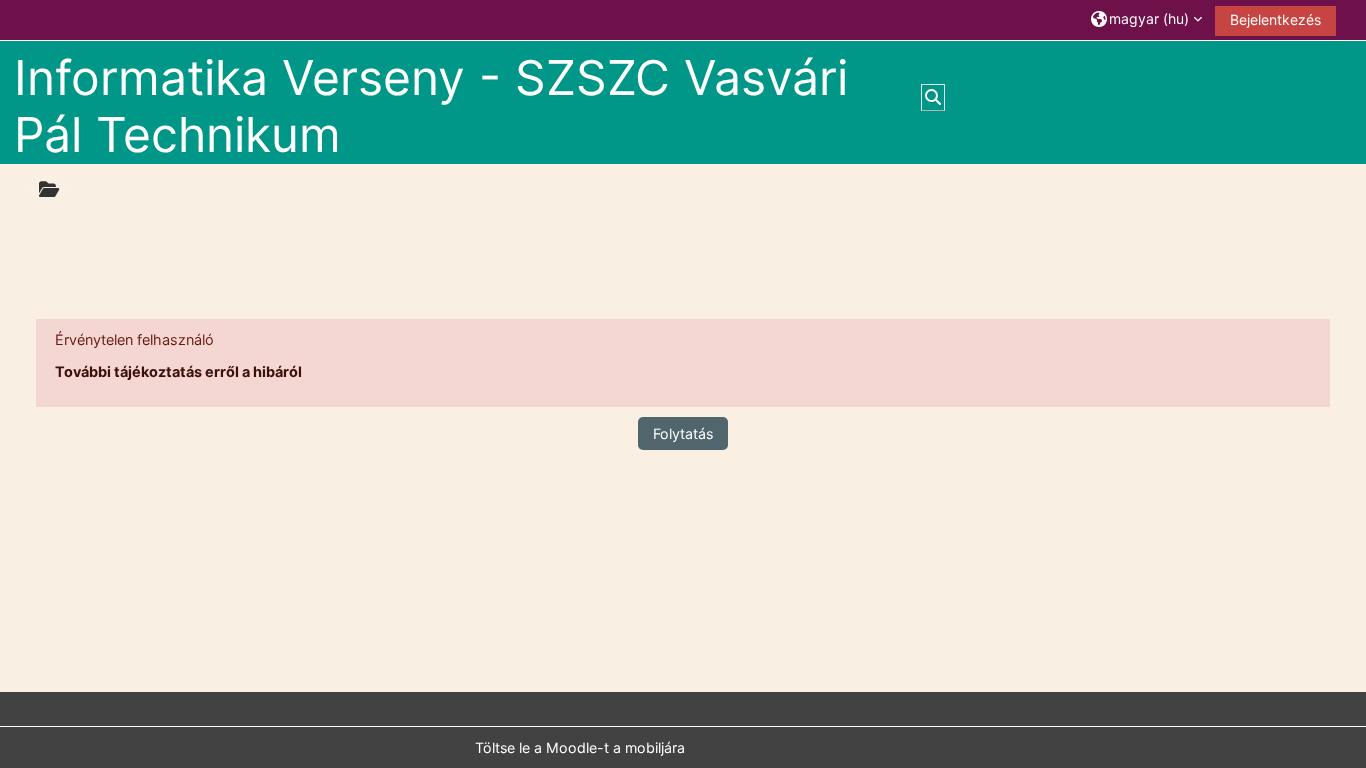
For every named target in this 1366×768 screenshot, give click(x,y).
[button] (1146, 19)
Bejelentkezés (1275, 19)
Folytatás (683, 433)
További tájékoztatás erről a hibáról (178, 371)
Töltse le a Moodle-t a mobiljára (580, 747)
